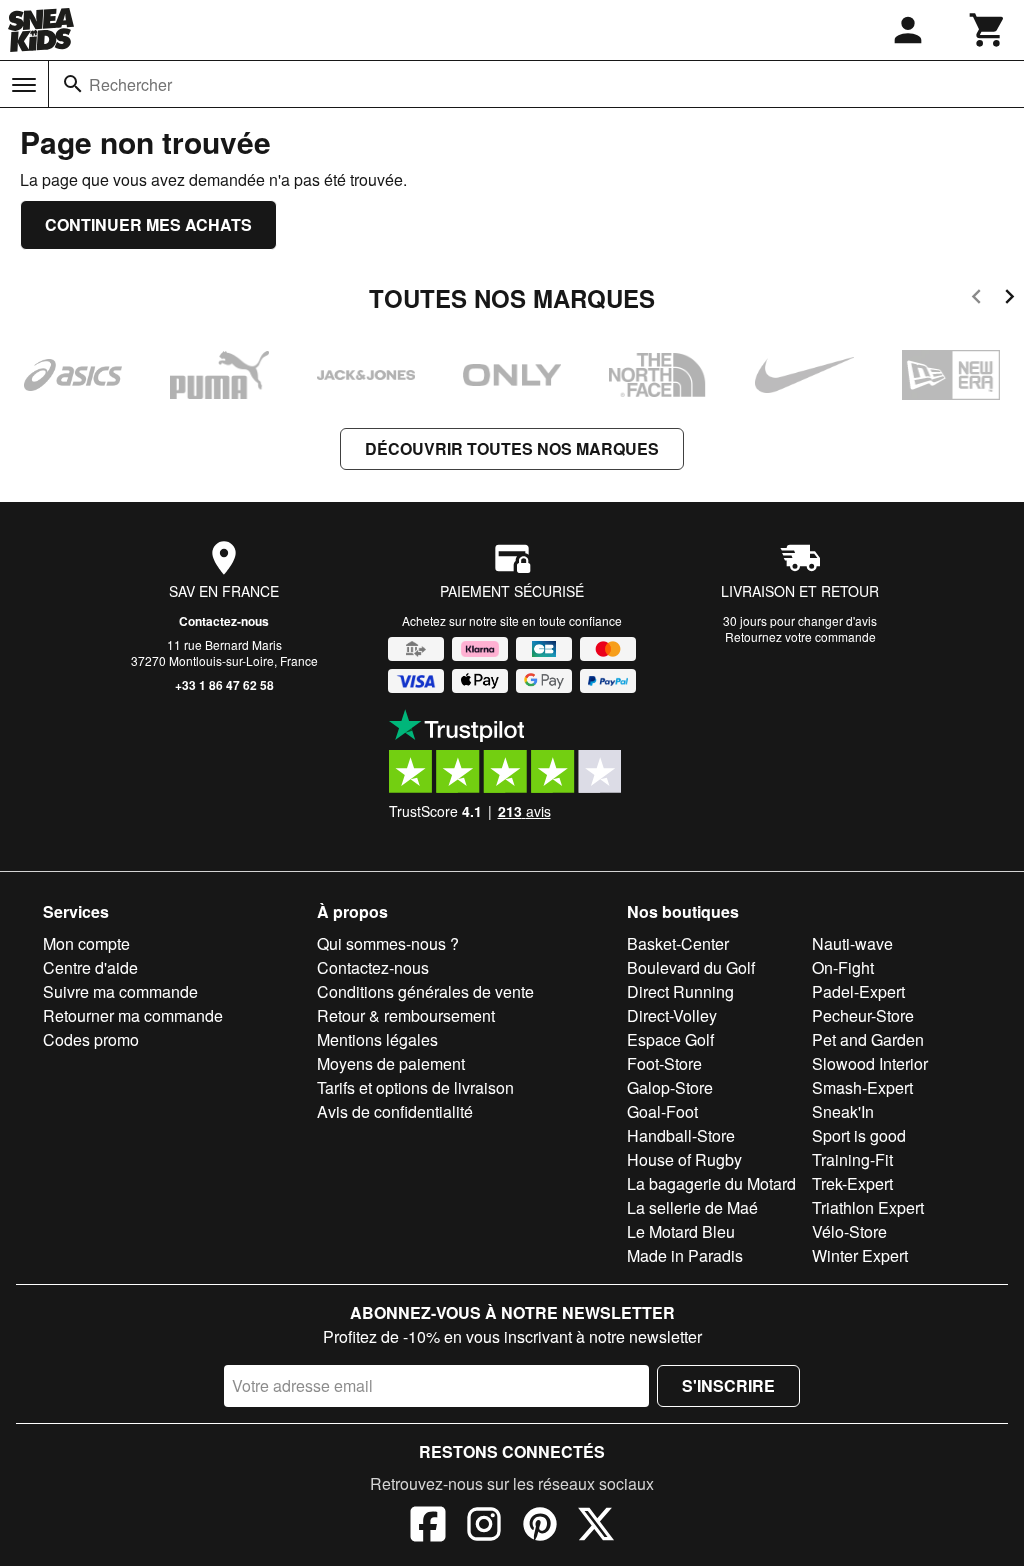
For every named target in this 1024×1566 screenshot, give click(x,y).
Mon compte (86, 943)
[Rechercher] (73, 84)
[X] (596, 1527)
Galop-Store (670, 1087)
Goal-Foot (662, 1111)
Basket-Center (678, 943)
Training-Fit (852, 1159)
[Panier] (988, 30)
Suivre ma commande (120, 991)
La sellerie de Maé (692, 1207)
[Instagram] (484, 1527)
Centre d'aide (90, 967)
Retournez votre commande (800, 636)
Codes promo (91, 1039)
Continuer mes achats (148, 224)
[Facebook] (428, 1527)
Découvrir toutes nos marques (512, 448)
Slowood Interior (870, 1063)
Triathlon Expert (868, 1207)
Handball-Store (681, 1135)
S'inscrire (728, 1385)
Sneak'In (843, 1111)
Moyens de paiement (391, 1063)
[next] (1009, 299)
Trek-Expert (852, 1183)
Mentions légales (377, 1039)
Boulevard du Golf (691, 967)
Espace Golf (670, 1039)
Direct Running (680, 991)
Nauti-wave (852, 943)
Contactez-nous (224, 621)
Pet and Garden (868, 1039)
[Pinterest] (540, 1527)
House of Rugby (684, 1159)
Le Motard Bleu (681, 1231)
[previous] (976, 299)
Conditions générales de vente (425, 991)
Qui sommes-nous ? (388, 943)
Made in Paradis (685, 1255)
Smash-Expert (862, 1087)
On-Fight (843, 967)
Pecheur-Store (863, 1015)
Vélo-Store (849, 1231)
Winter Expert (860, 1255)
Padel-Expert (858, 991)
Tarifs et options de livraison (415, 1087)
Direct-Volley (672, 1015)
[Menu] (24, 85)
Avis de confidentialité (395, 1111)
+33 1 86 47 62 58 (224, 685)
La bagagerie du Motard (711, 1183)
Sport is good (859, 1135)
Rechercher (130, 84)
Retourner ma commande (133, 1015)
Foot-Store (664, 1063)
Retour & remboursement (406, 1015)
